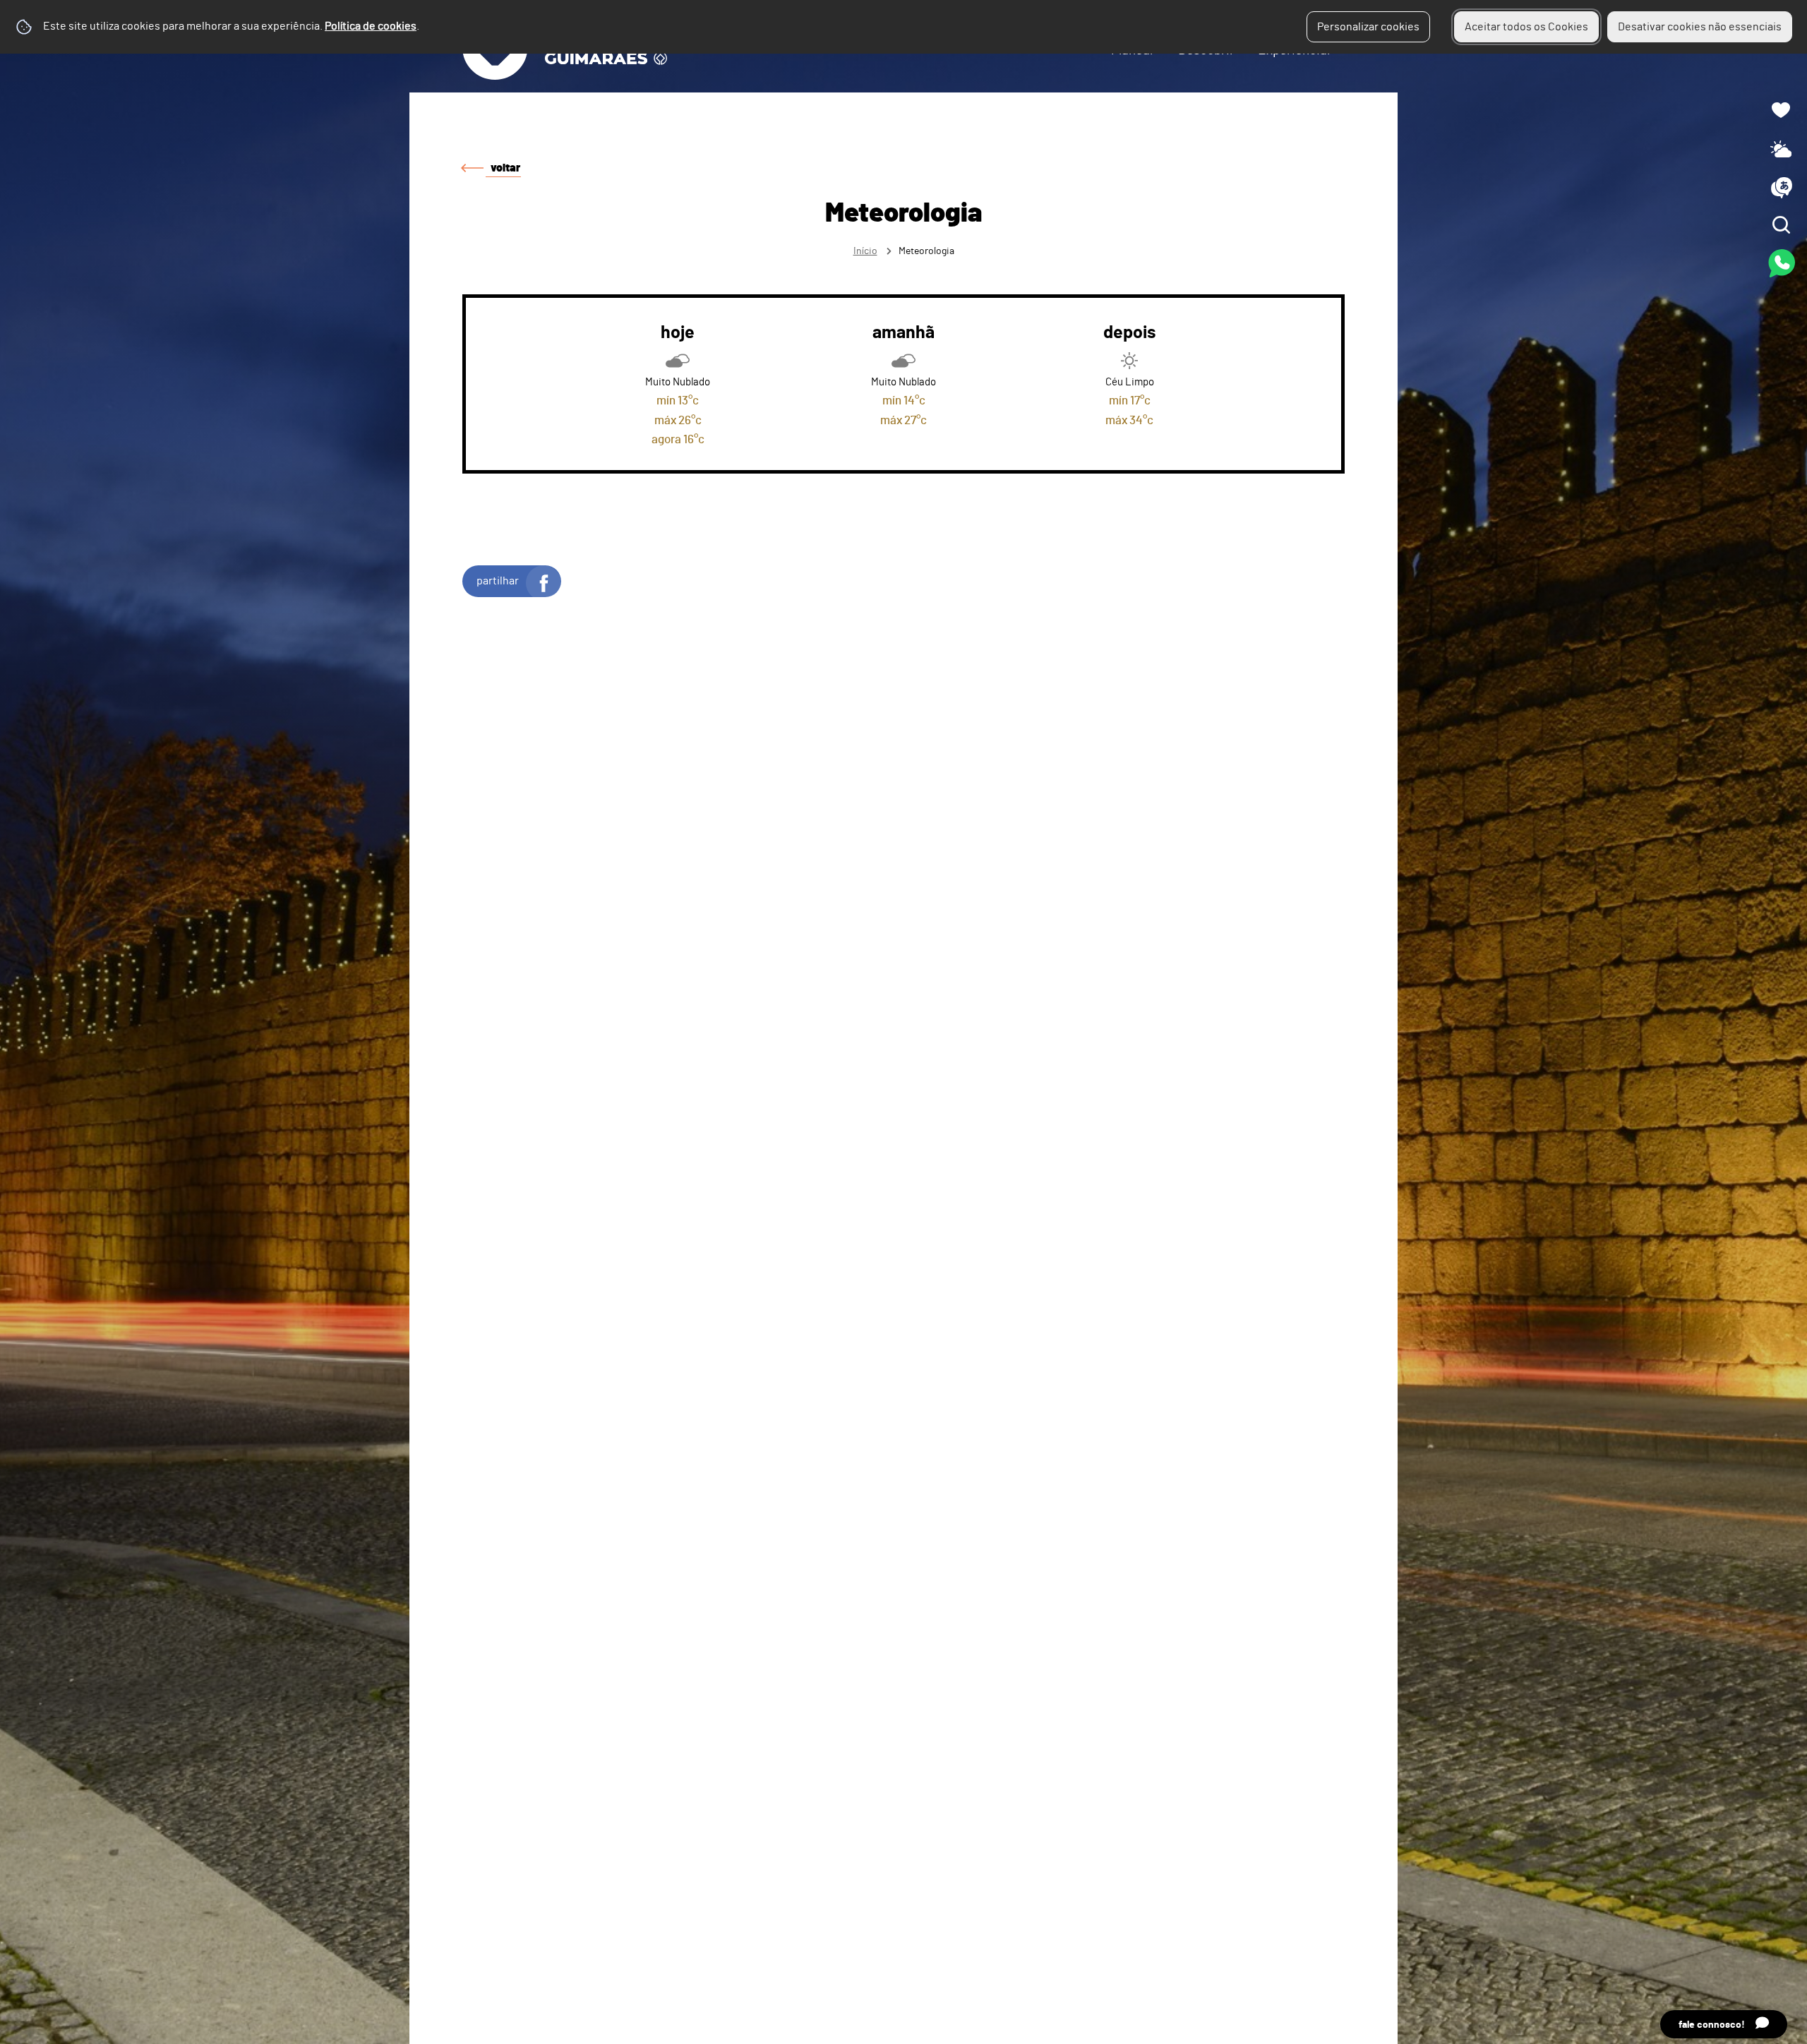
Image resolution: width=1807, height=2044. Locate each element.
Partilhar (498, 581)
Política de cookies (371, 26)
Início (865, 251)
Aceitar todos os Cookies (1526, 27)
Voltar (505, 168)
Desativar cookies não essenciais (1700, 27)
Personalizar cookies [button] (1368, 27)
